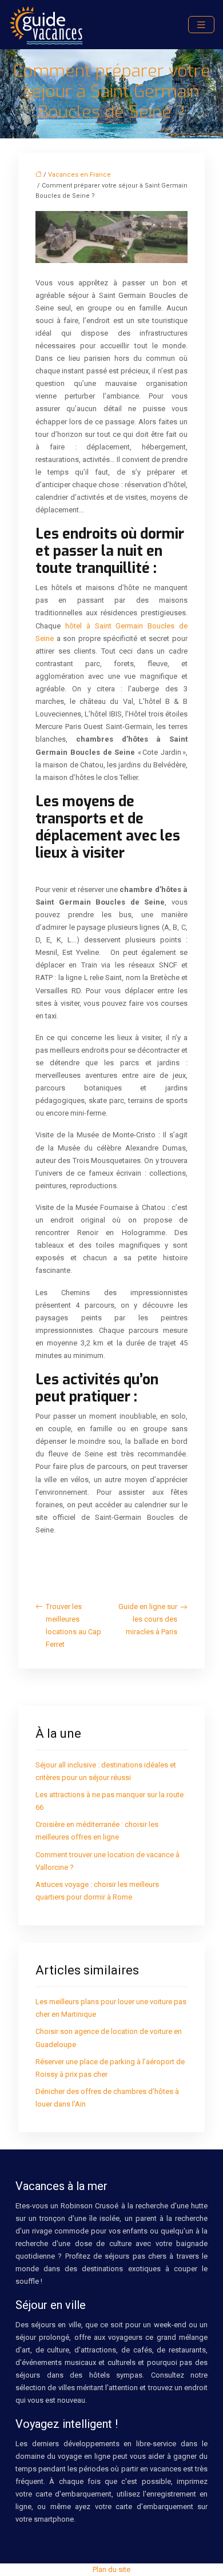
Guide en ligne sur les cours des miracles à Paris (148, 1619)
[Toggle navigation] (201, 25)
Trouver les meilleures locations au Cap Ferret (73, 1625)
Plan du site (111, 2569)
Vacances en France (79, 175)
